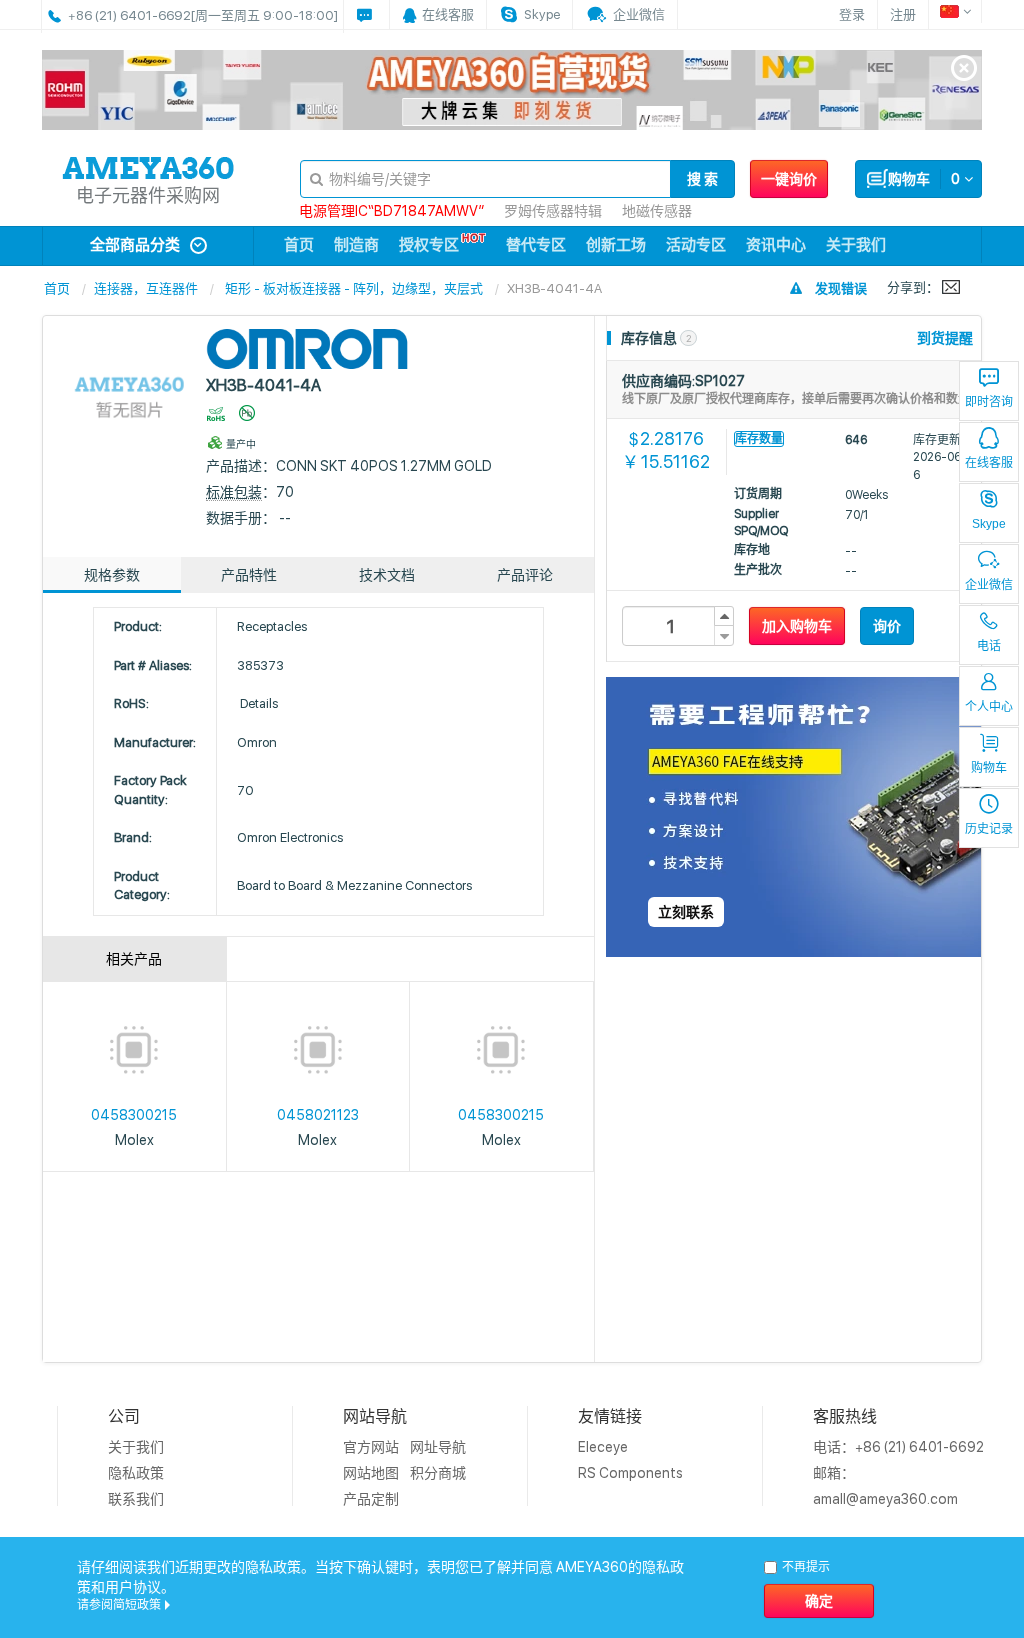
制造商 (356, 245)
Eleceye (603, 1447)
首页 (299, 245)
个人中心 (989, 707)
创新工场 (616, 245)
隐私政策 (136, 1473)
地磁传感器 (657, 211)
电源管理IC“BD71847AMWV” (391, 211)
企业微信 (989, 585)
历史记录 (989, 829)
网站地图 (371, 1473)
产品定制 (371, 1499)
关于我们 (856, 245)
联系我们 (136, 1499)
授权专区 (429, 245)
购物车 (989, 768)
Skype (989, 524)
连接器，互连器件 (146, 288)
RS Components (630, 1473)
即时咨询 (989, 402)
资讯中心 (776, 245)
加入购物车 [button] (797, 626)
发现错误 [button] (841, 288)
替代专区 (536, 245)
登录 (852, 14)
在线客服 (989, 463)
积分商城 (438, 1473)
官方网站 (371, 1447)
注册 (903, 14)
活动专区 (696, 245)
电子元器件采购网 (148, 195)
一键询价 (789, 179)
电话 (989, 646)
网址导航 (438, 1447)
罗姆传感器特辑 (553, 211)
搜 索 (702, 179)
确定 (819, 1601)
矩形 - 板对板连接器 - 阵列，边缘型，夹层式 (354, 288)
